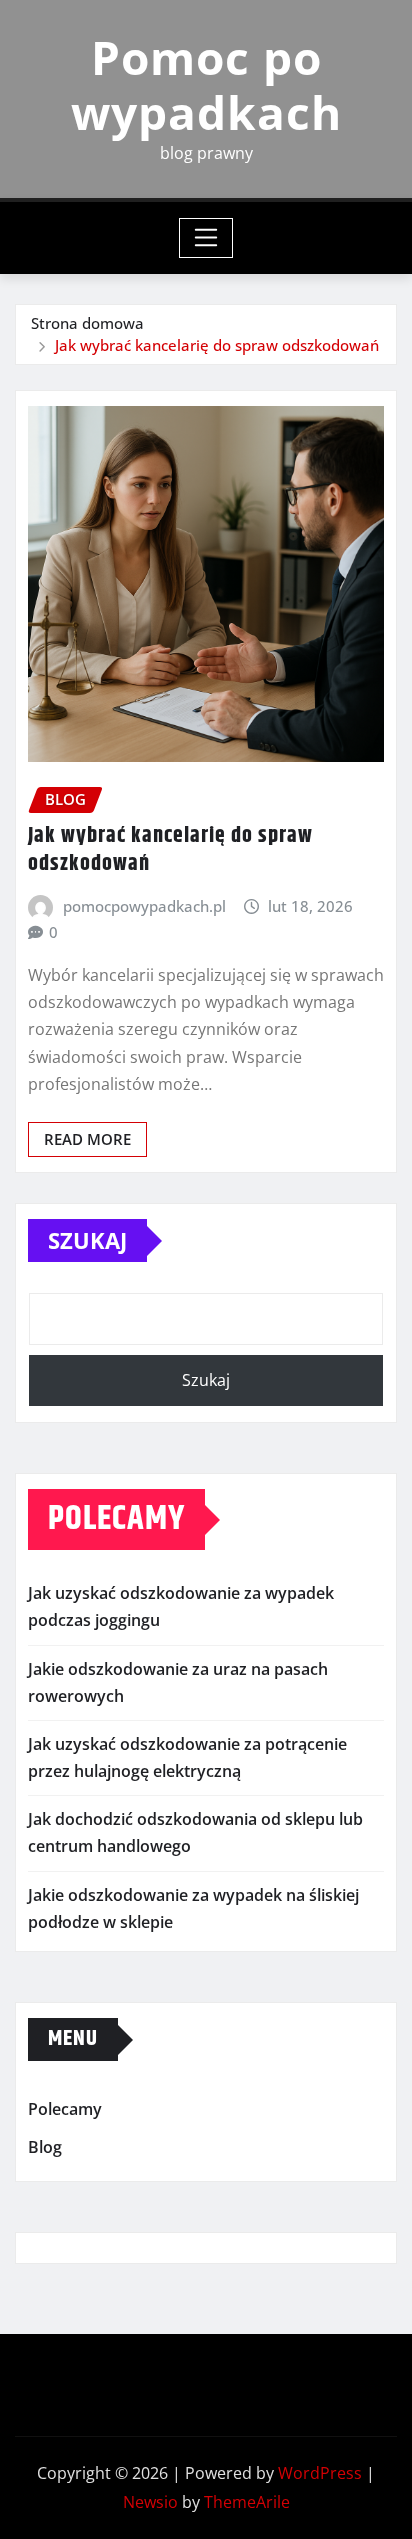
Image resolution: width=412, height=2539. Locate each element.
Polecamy (65, 2109)
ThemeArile (247, 2502)
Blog (45, 2147)
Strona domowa (87, 323)
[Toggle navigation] (206, 238)
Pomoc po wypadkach (206, 84)
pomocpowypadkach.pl (144, 906)
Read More (87, 1139)
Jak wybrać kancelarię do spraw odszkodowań (217, 345)
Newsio (150, 2502)
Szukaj (87, 1240)
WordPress (320, 2473)
